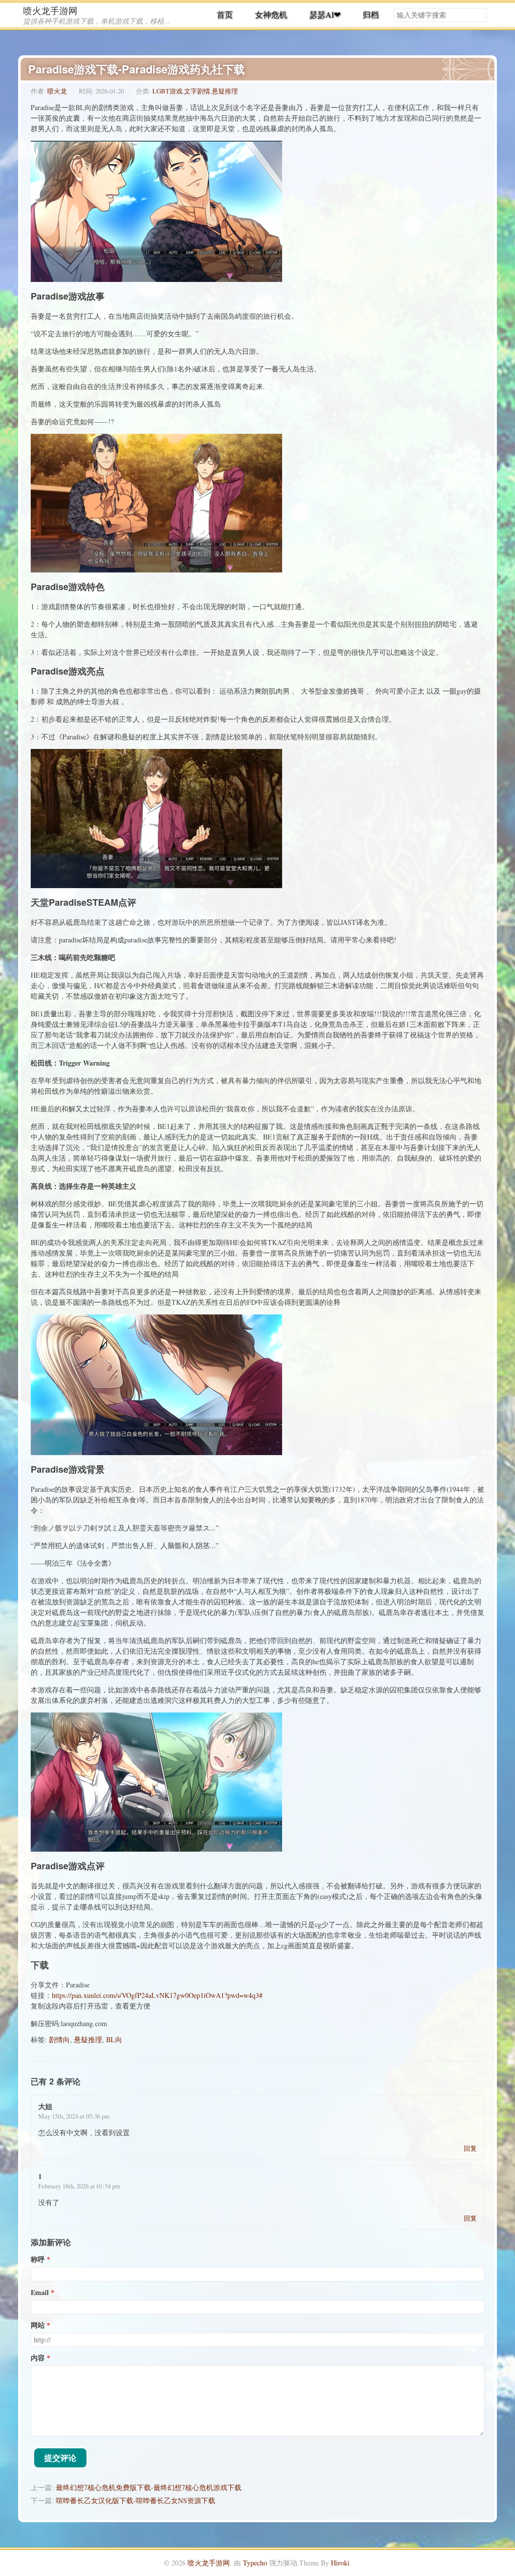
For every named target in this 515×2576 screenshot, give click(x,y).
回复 (470, 2148)
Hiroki (340, 2563)
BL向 (114, 2039)
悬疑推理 (225, 91)
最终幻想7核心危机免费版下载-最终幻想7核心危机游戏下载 (149, 2487)
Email (40, 2293)
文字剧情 (197, 91)
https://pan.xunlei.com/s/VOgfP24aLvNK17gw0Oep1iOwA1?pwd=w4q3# (157, 1995)
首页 (225, 14)
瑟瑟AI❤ (325, 14)
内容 (38, 2358)
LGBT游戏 (167, 91)
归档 (371, 14)
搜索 (479, 15)
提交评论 (60, 2458)
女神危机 (271, 14)
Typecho (255, 2563)
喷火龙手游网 (50, 11)
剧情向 (59, 2039)
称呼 (38, 2259)
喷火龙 (57, 91)
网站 (38, 2325)
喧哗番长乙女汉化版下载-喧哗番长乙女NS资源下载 (136, 2500)
